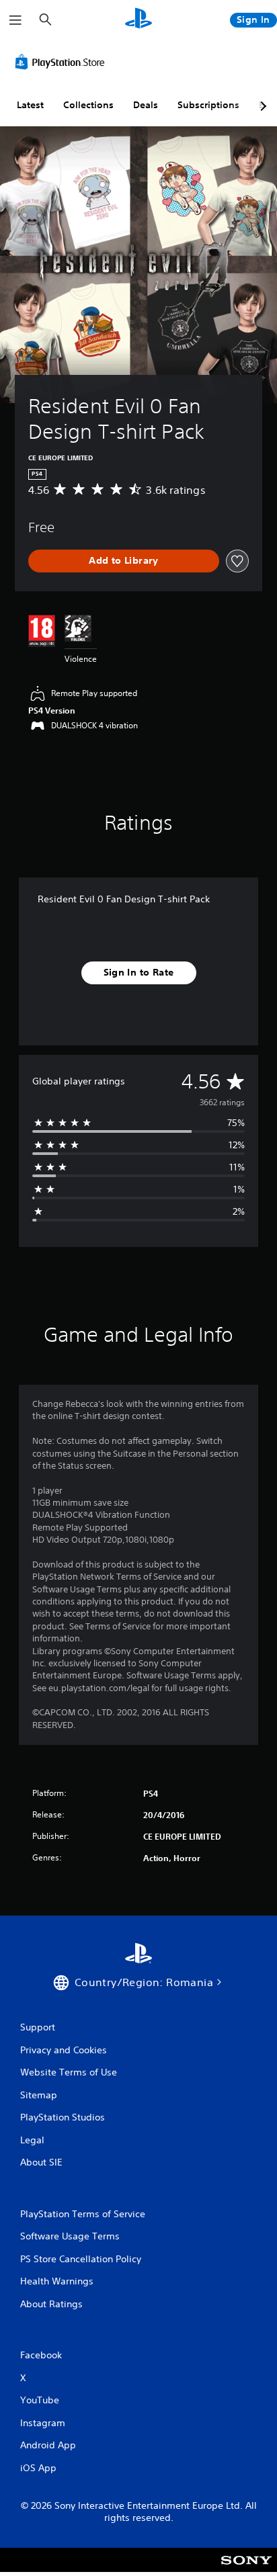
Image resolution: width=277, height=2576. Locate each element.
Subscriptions (208, 105)
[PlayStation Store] (63, 62)
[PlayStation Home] (138, 20)
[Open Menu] (15, 20)
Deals (146, 105)
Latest (30, 105)
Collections (88, 105)
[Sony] (246, 2569)
